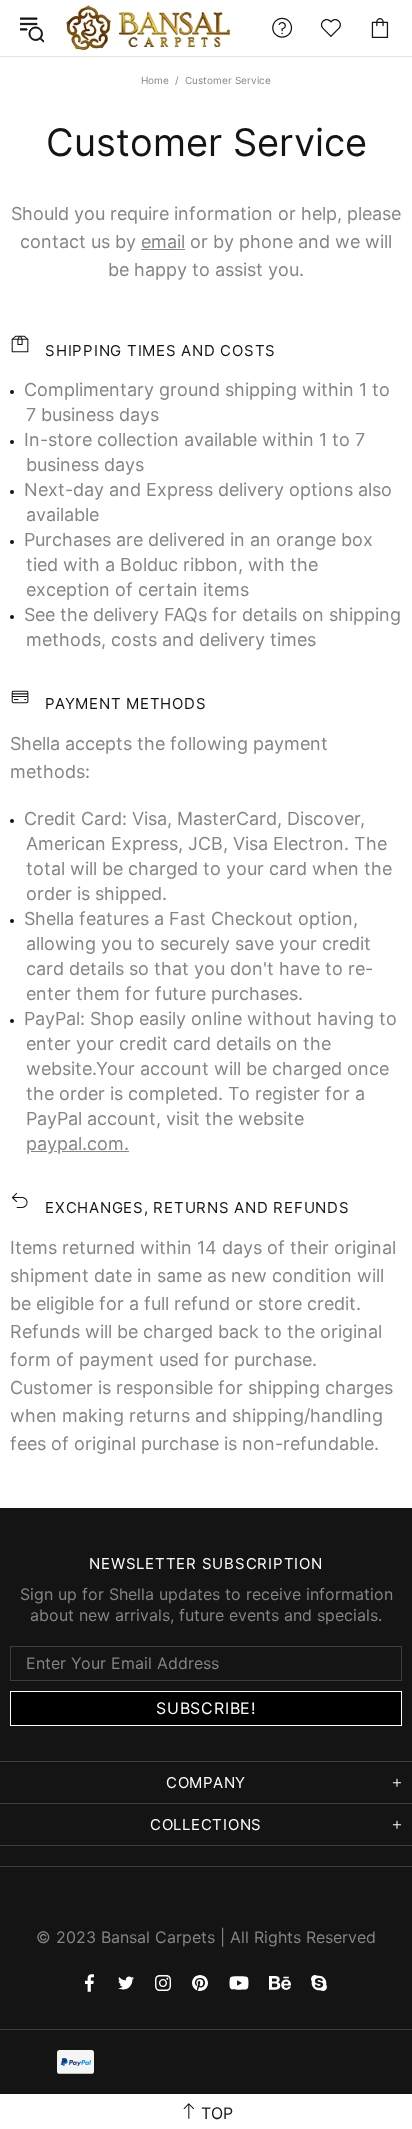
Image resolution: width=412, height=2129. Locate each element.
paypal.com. (77, 1143)
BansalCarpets (152, 28)
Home (155, 80)
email (163, 241)
